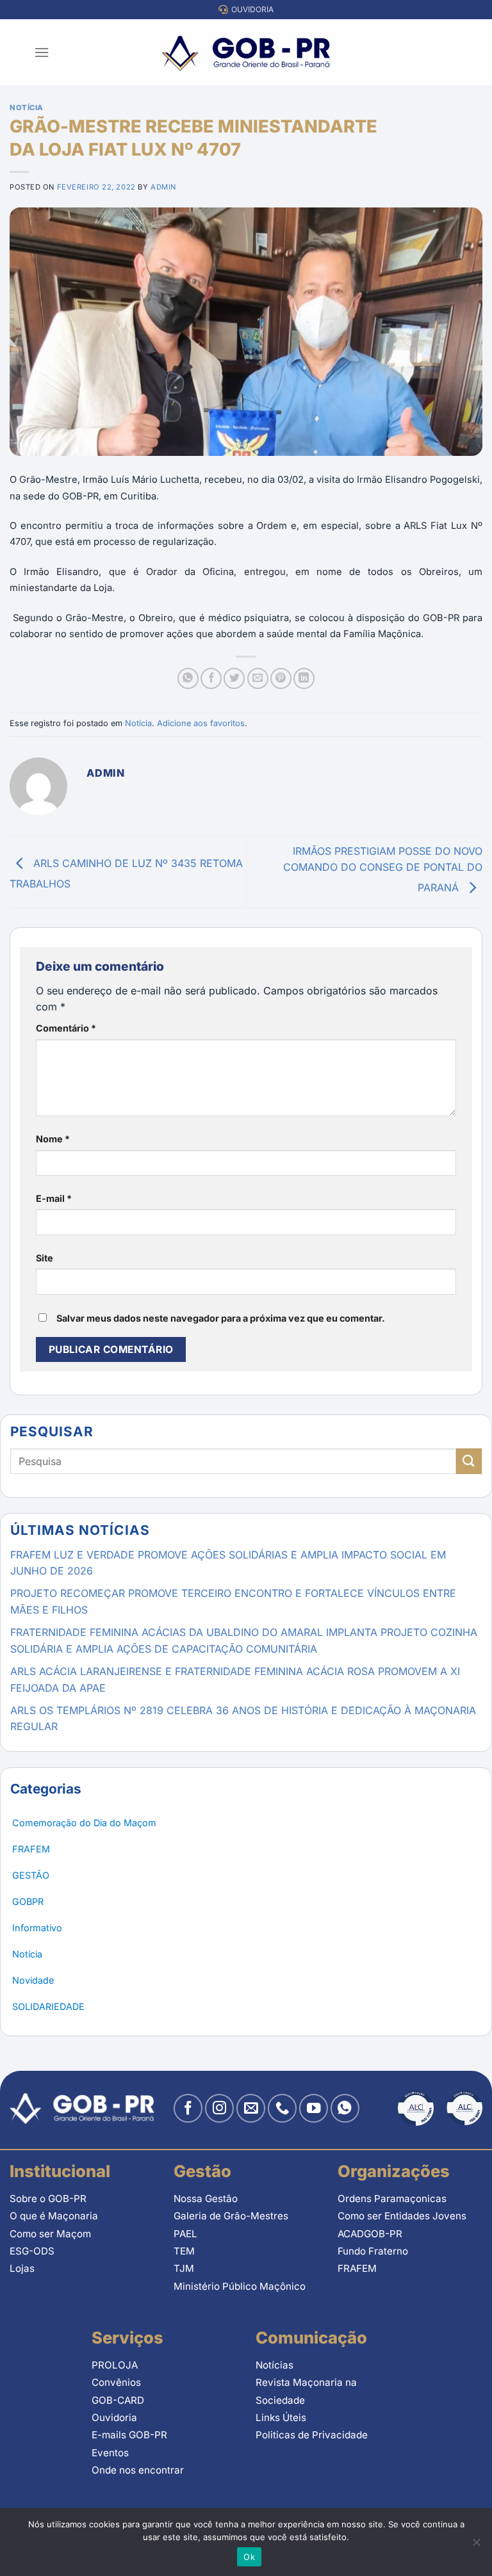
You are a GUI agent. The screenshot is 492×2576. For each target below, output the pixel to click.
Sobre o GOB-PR (48, 2199)
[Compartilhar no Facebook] (211, 678)
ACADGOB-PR (370, 2234)
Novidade (33, 1980)
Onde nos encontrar (138, 2470)
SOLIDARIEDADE (48, 2006)
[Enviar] (469, 1461)
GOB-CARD (118, 2400)
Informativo (37, 1928)
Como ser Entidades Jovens (402, 2216)
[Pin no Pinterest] (281, 678)
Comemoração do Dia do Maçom (84, 1823)
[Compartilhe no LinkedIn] (304, 678)
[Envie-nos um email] (251, 2108)
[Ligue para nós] (282, 2108)
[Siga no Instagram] (219, 2108)
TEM (184, 2251)
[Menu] (42, 52)
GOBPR (28, 1901)
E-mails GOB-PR (129, 2435)
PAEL (185, 2234)
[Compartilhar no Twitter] (234, 678)
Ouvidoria (114, 2418)
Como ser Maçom (50, 2234)
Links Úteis (281, 2418)
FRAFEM (31, 1849)
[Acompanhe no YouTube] (314, 2108)
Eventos (110, 2453)
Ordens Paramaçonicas (392, 2199)
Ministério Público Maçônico (240, 2286)
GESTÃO (31, 1875)
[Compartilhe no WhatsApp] (188, 678)
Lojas (22, 2268)
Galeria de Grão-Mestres (231, 2216)
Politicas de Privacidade (312, 2435)
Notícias (275, 2365)
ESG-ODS (32, 2251)
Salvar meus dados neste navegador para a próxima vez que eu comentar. (221, 1318)
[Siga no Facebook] (188, 2108)
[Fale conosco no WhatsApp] (345, 2108)
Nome (53, 1139)
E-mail (54, 1198)
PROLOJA (115, 2365)
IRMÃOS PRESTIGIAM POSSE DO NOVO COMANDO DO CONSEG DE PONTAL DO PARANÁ (383, 869)
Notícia (27, 108)
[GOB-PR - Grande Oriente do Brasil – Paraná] (246, 53)
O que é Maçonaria (54, 2216)
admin (163, 187)
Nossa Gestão (206, 2199)
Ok (249, 2557)
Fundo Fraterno (373, 2251)
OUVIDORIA (250, 9)
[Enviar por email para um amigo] (258, 678)
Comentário (66, 1028)
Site (45, 1258)
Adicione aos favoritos (201, 723)
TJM (184, 2268)
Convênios (116, 2382)
